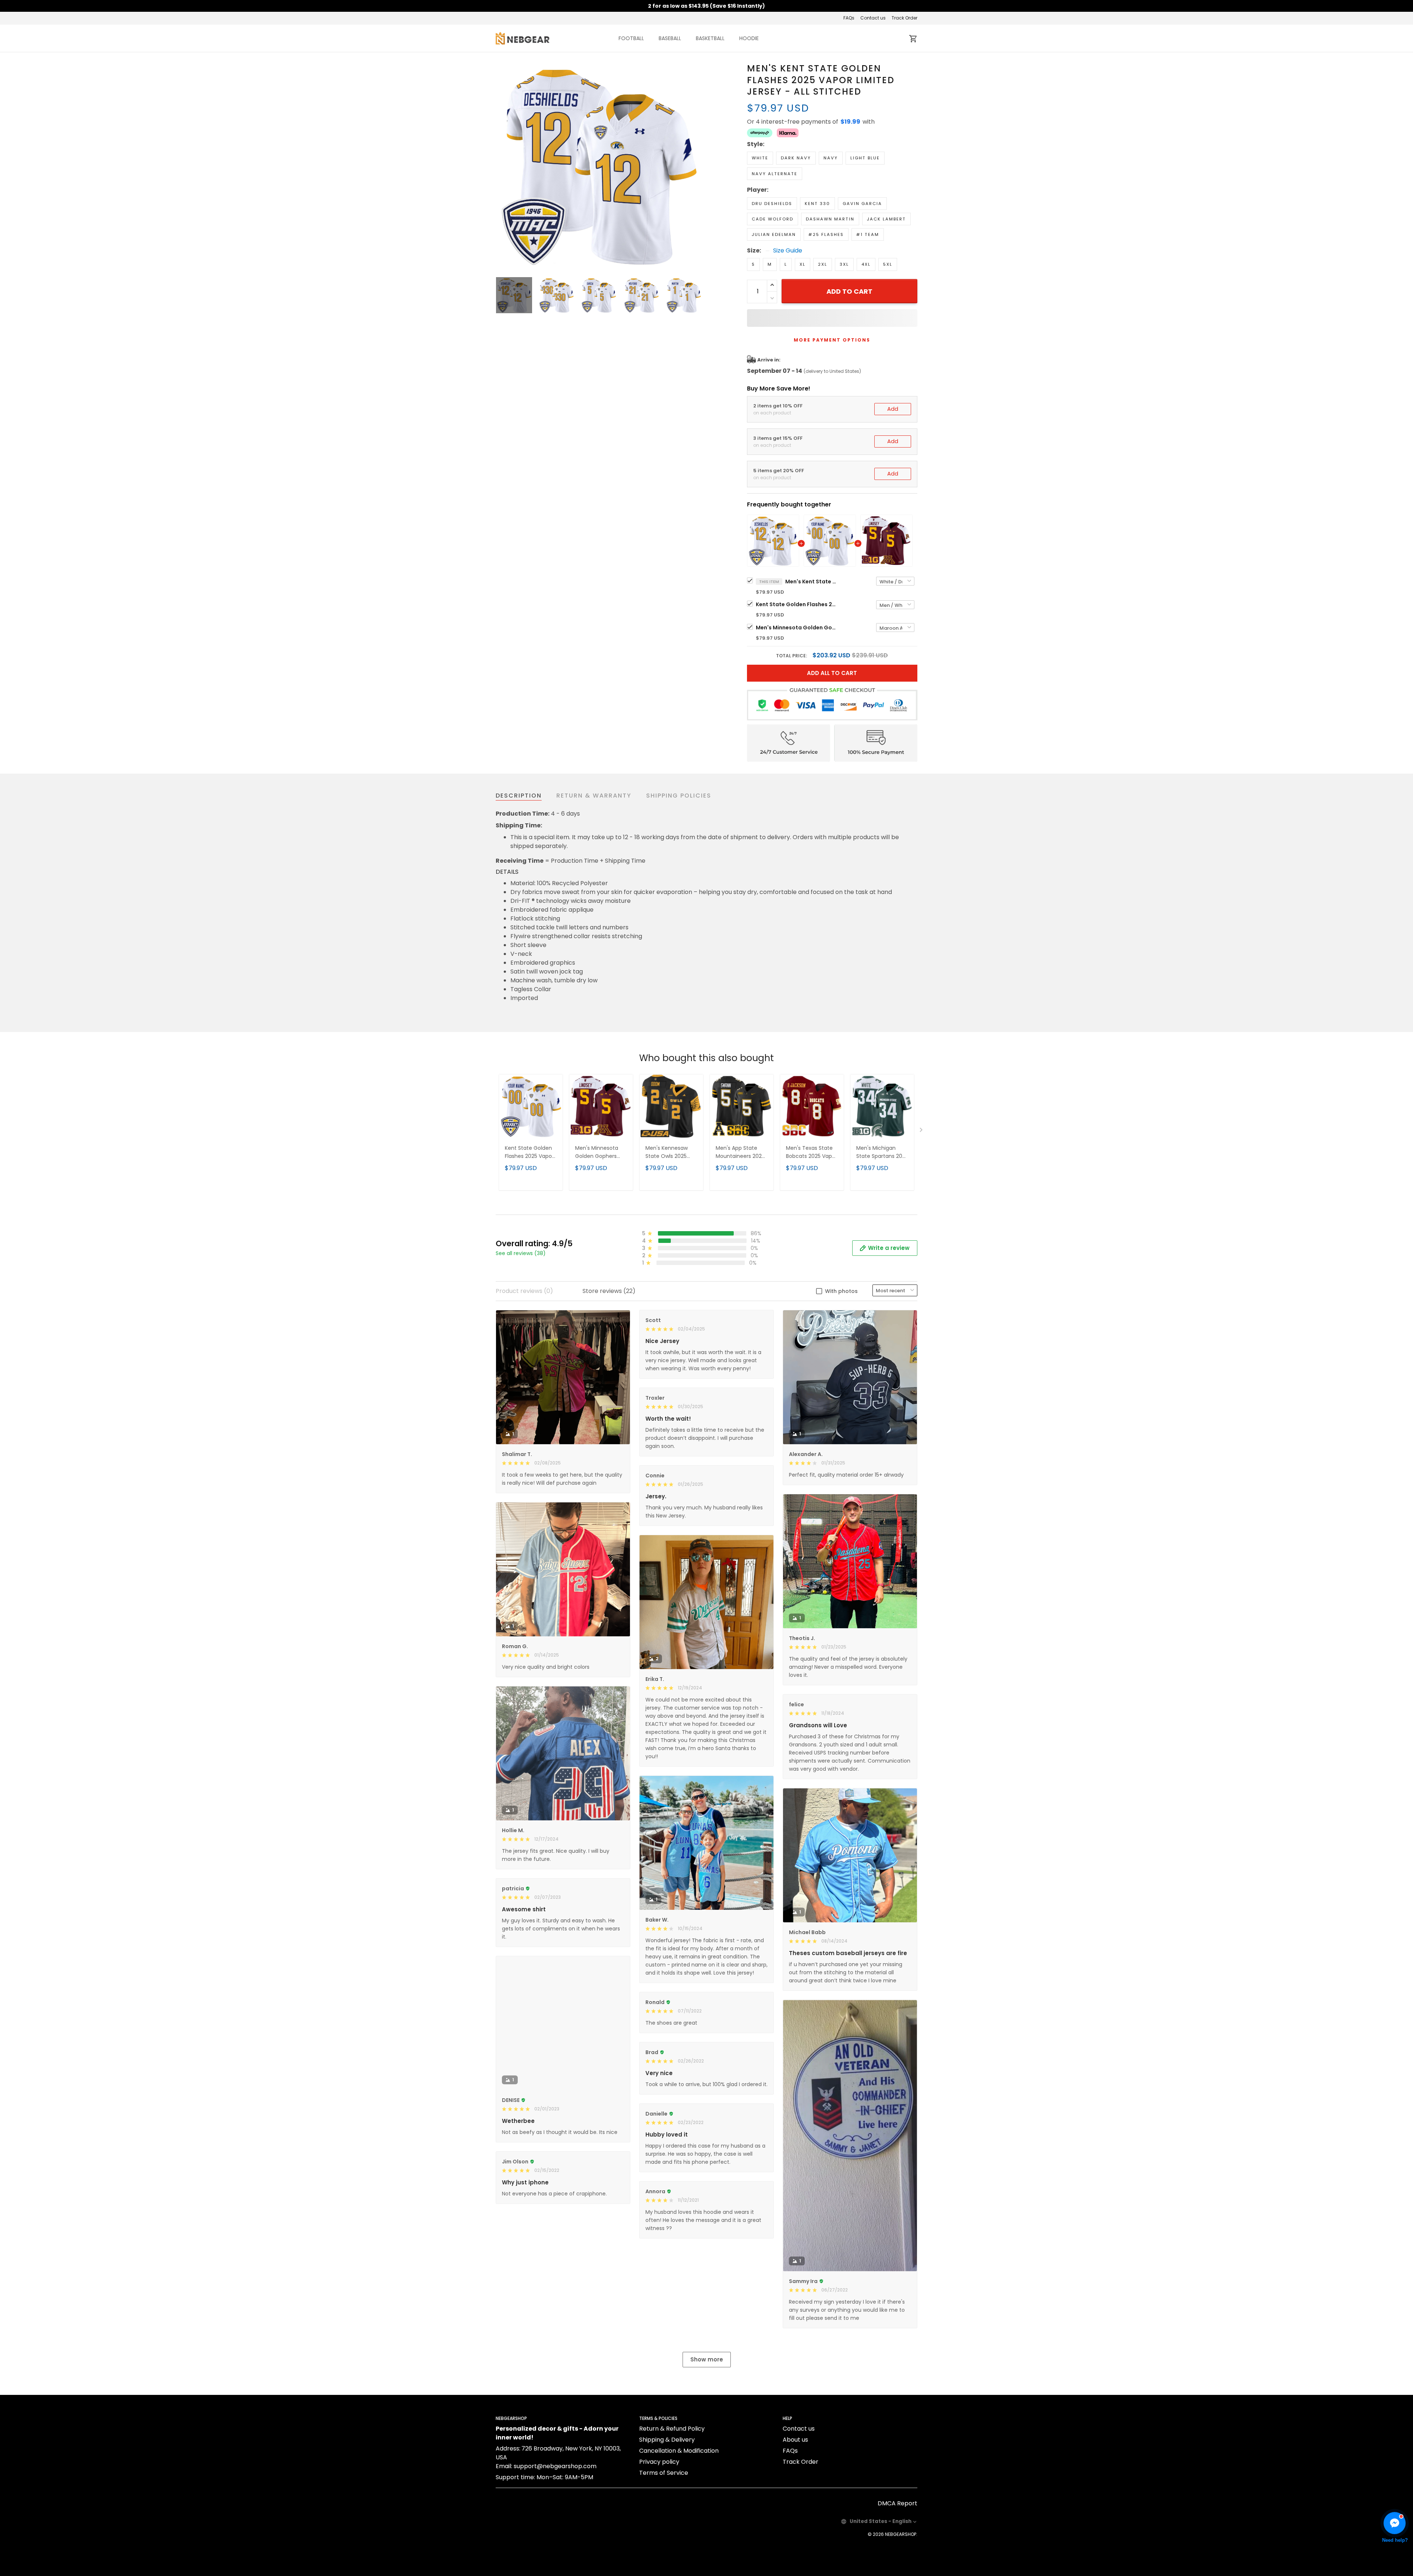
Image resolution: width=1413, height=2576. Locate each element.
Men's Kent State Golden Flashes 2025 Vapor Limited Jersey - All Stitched (811, 582)
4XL (866, 264)
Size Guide (788, 251)
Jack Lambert (886, 219)
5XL (888, 264)
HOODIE (749, 38)
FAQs (849, 18)
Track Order (904, 18)
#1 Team (868, 234)
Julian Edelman (774, 234)
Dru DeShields (772, 204)
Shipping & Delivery (667, 2440)
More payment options (832, 340)
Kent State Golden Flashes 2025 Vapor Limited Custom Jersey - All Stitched (796, 604)
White (760, 158)
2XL (823, 264)
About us (795, 2440)
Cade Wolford (773, 219)
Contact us (873, 18)
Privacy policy (659, 2462)
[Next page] (696, 166)
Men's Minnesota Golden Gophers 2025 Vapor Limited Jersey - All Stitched (796, 628)
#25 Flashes (826, 234)
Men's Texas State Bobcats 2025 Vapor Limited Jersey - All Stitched (812, 1153)
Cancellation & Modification (679, 2451)
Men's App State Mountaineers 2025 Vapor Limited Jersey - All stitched (741, 1153)
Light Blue (865, 158)
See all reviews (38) (521, 1253)
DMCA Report (897, 2503)
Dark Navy (796, 158)
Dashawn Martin (830, 219)
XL (803, 264)
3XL (844, 264)
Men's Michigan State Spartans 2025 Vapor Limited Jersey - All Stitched (882, 1153)
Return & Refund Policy (672, 2429)
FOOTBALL (631, 38)
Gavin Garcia (862, 204)
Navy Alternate (775, 174)
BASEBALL (670, 38)
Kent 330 (817, 204)
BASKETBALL (710, 38)
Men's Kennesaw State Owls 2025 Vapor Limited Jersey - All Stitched (671, 1153)
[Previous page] (502, 166)
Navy (831, 158)
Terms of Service (664, 2473)
